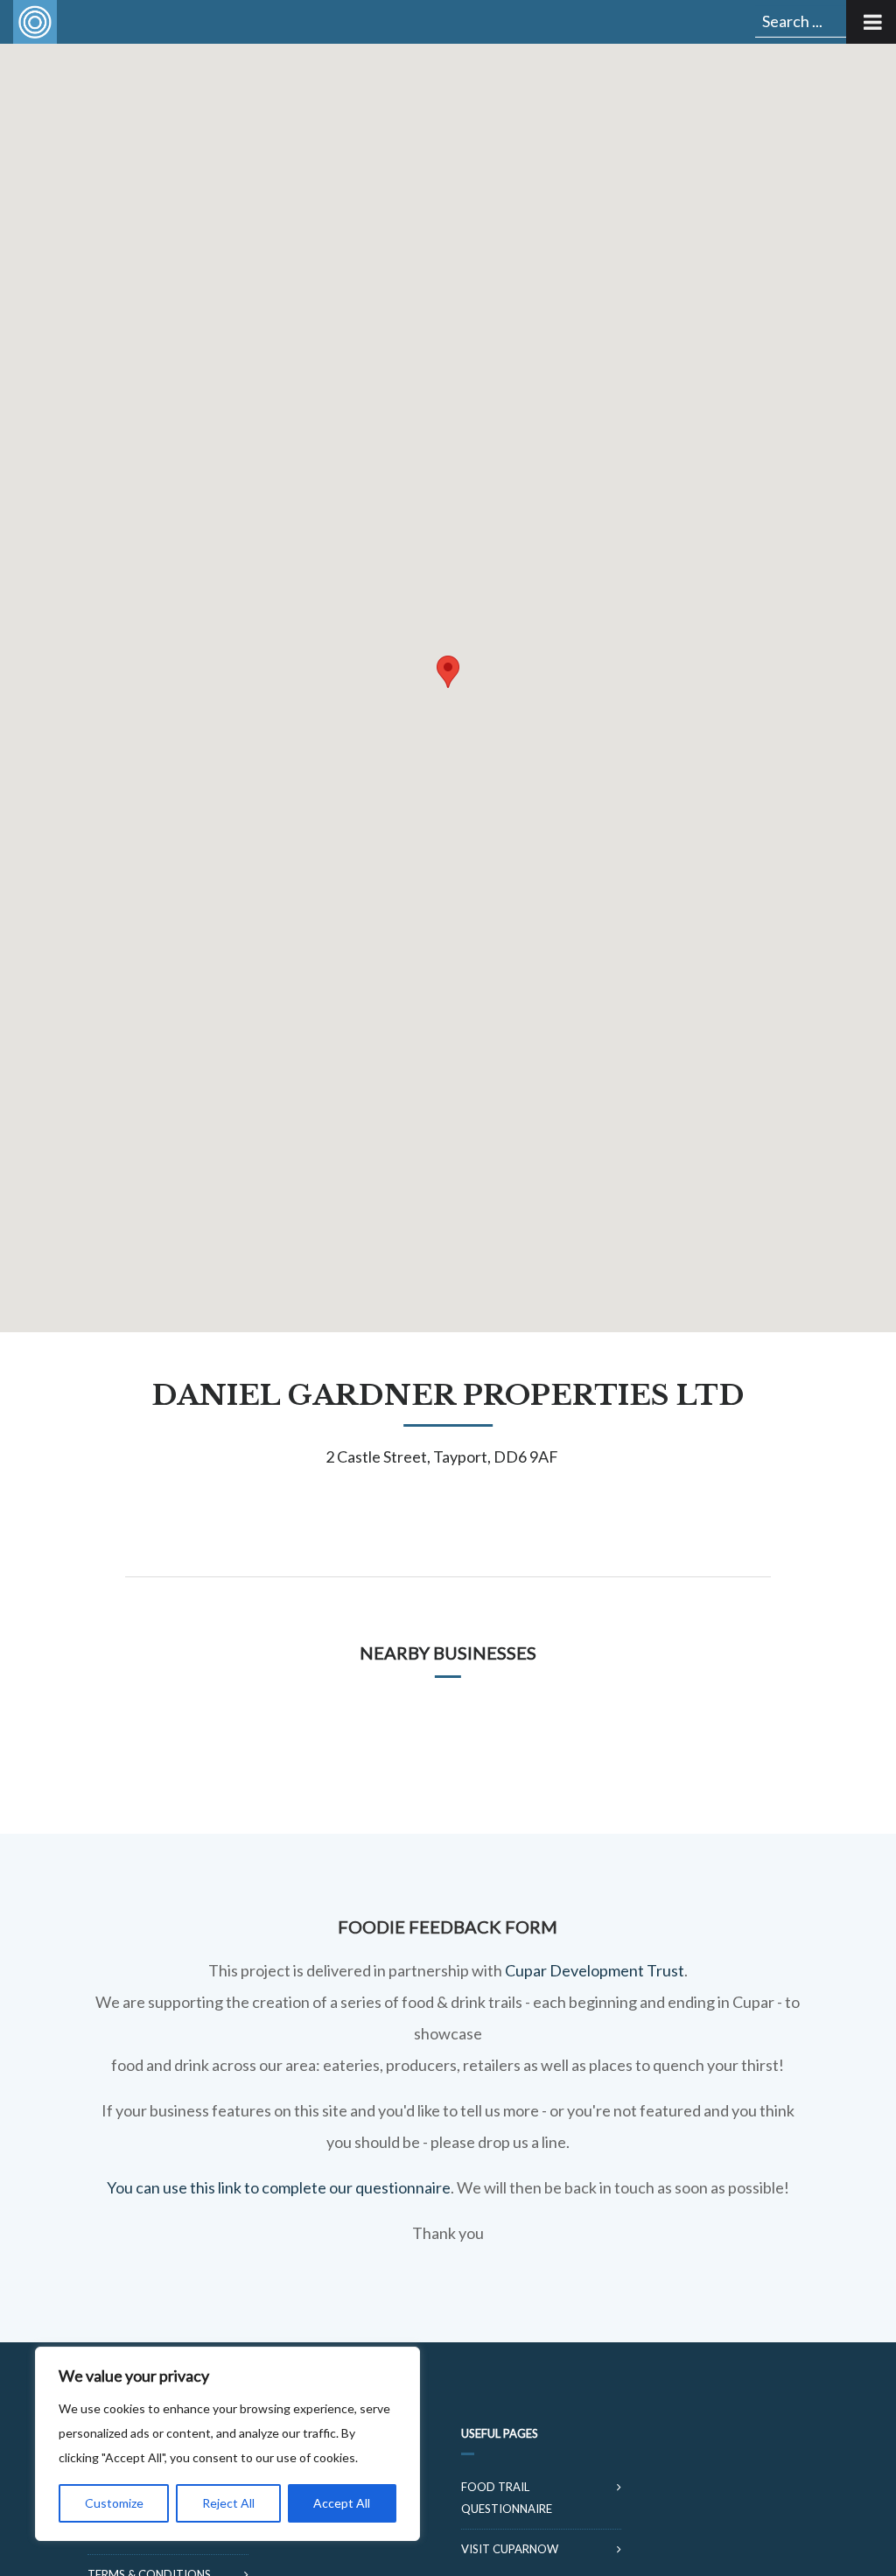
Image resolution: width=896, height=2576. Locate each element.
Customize (114, 2503)
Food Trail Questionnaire (507, 2498)
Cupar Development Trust (595, 1970)
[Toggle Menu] (871, 22)
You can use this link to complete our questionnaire (279, 2187)
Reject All (228, 2503)
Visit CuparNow (510, 2549)
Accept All (342, 2503)
